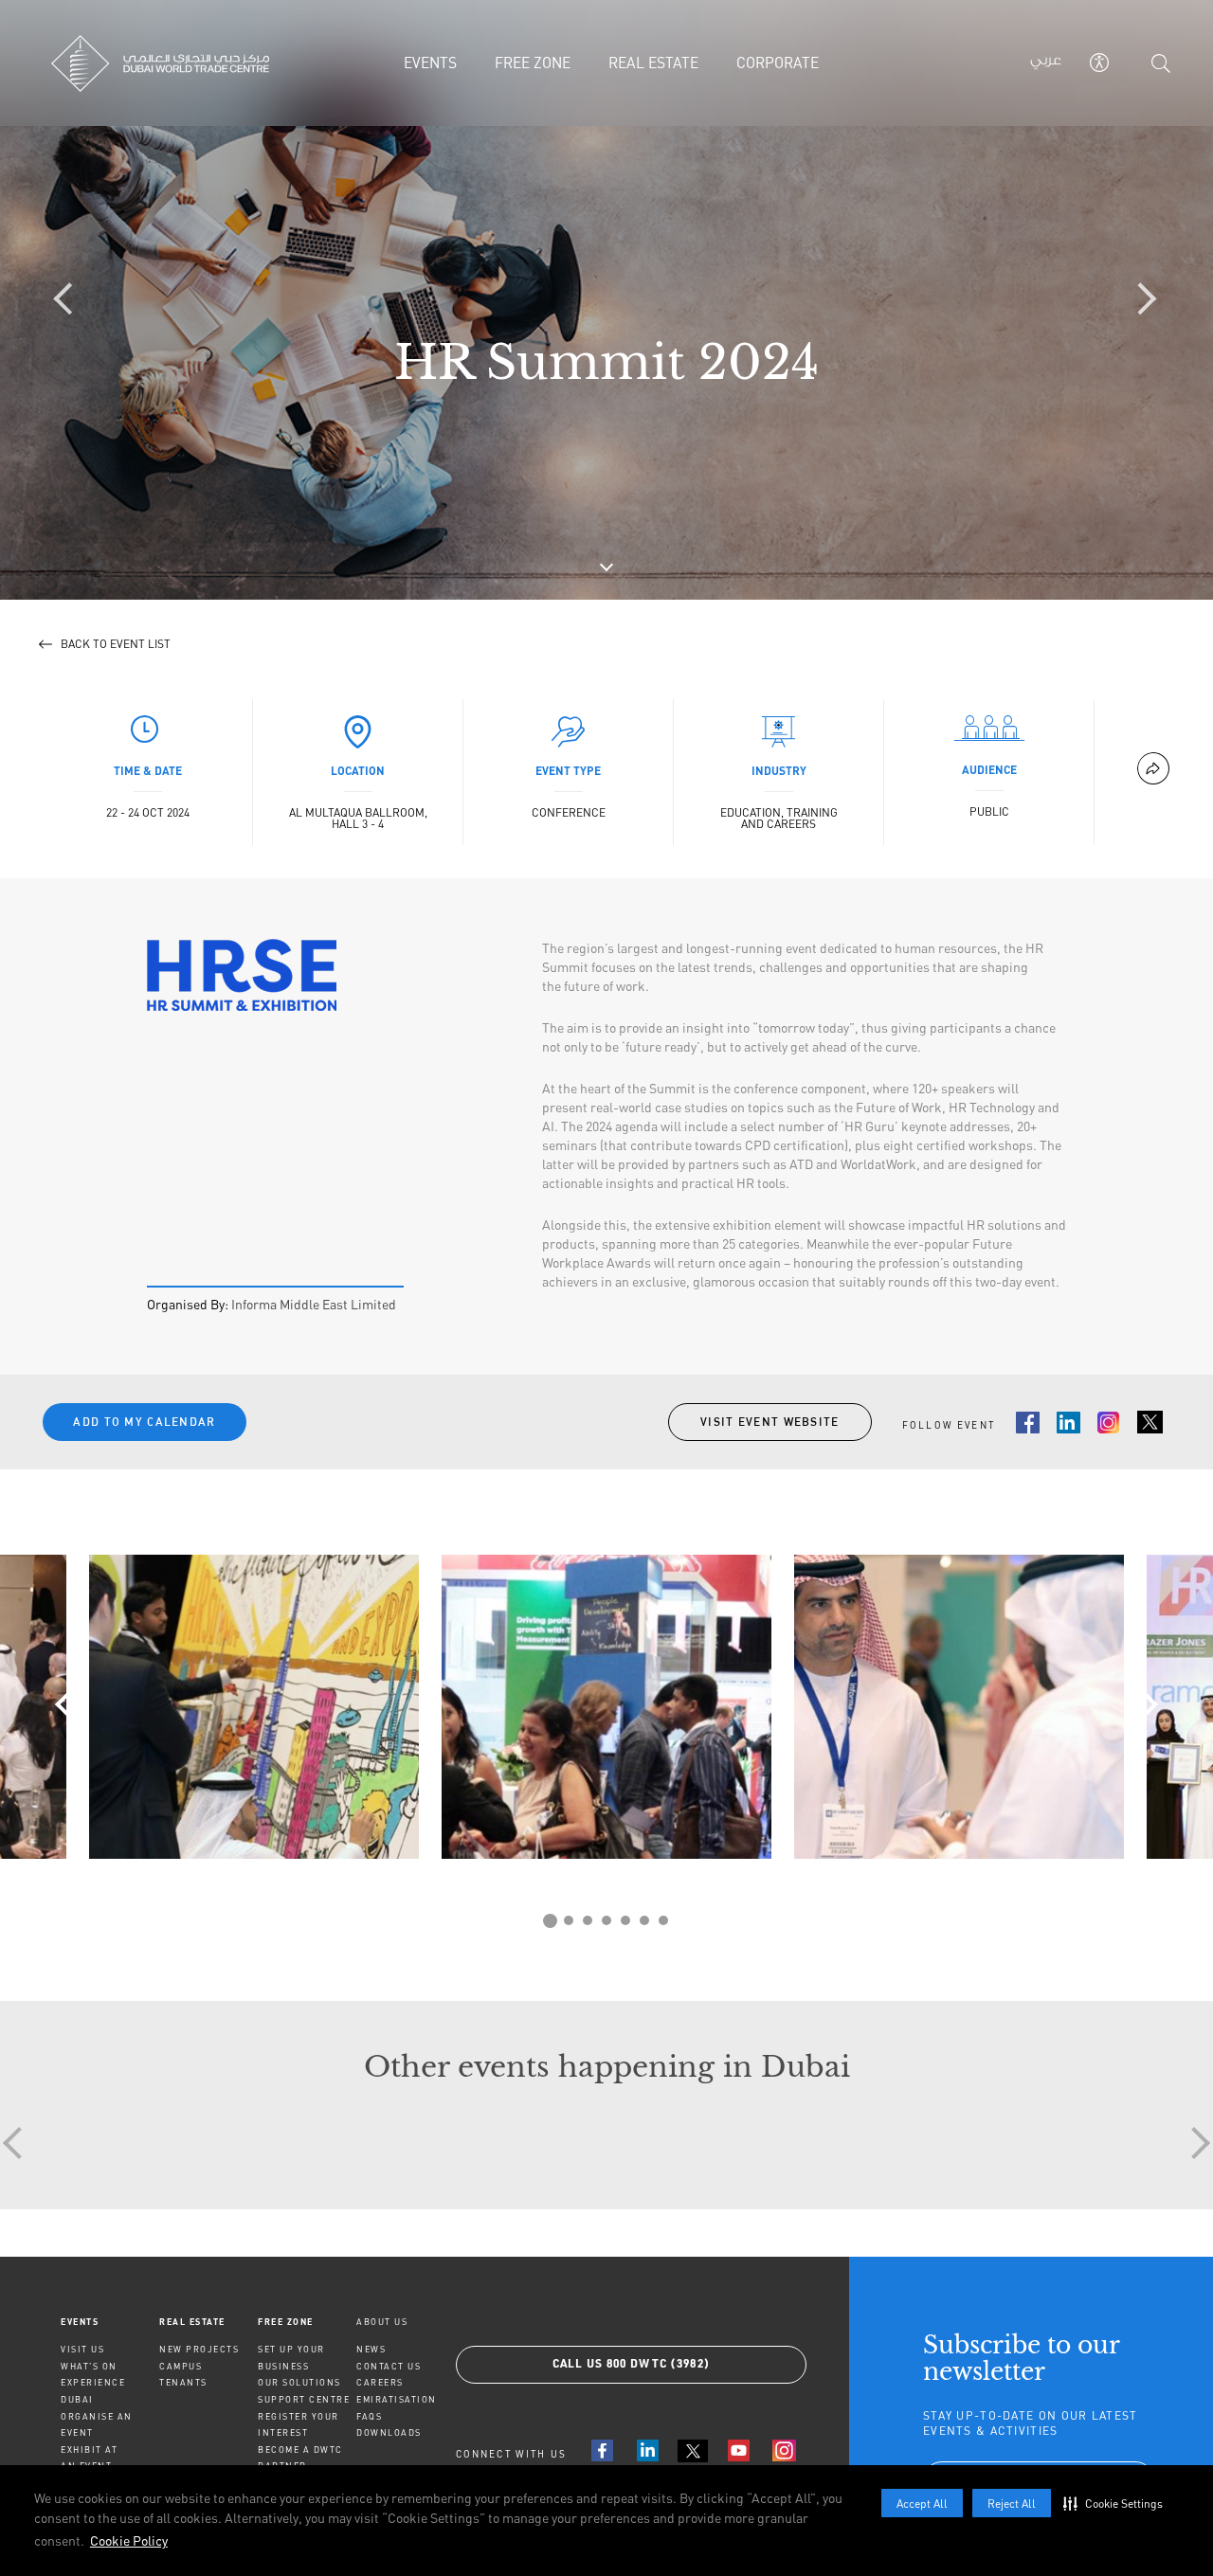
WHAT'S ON (89, 2366)
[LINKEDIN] (647, 2450)
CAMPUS (181, 2366)
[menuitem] (110, 2322)
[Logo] (182, 63)
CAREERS (380, 2382)
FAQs (369, 2416)
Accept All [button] (922, 2504)
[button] (1117, 2503)
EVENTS (80, 2322)
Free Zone (286, 2322)
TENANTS (183, 2382)
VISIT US (82, 2349)
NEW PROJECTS (199, 2349)
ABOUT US (382, 2322)
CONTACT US (389, 2366)
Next (1142, 1704)
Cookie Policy (129, 2540)
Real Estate (192, 2322)
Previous (71, 1704)
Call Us (632, 2365)
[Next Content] (1142, 300)
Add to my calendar (144, 1422)
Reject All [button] (1012, 2504)
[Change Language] (1046, 63)
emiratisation (397, 2399)
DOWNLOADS (389, 2432)
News (371, 2349)
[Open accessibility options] (1099, 63)
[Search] (1161, 63)
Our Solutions (299, 2382)
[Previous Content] (71, 300)
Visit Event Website (770, 1422)
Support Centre (304, 2399)
